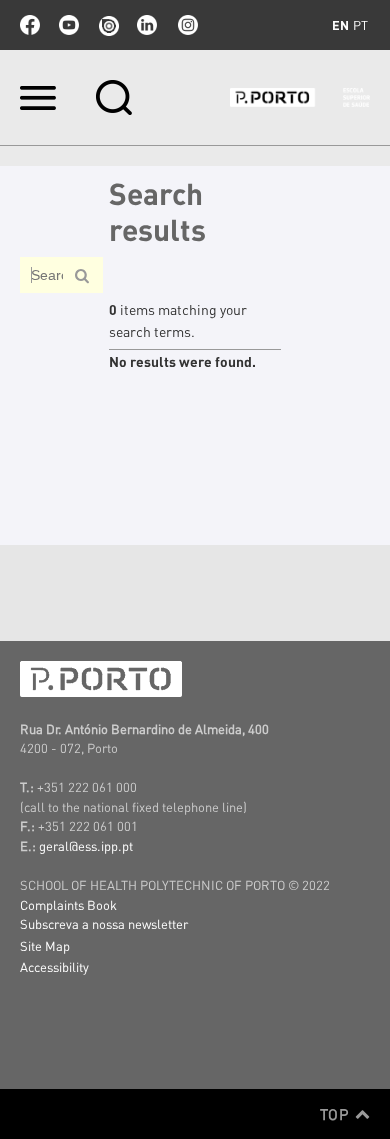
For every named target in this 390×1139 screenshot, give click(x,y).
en (340, 25)
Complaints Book (68, 904)
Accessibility (54, 966)
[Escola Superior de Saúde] (300, 97)
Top (336, 1114)
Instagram (186, 25)
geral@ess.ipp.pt (86, 845)
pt (360, 25)
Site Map (45, 945)
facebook (30, 25)
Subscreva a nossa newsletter (104, 923)
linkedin (147, 25)
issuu (108, 25)
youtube (69, 25)
